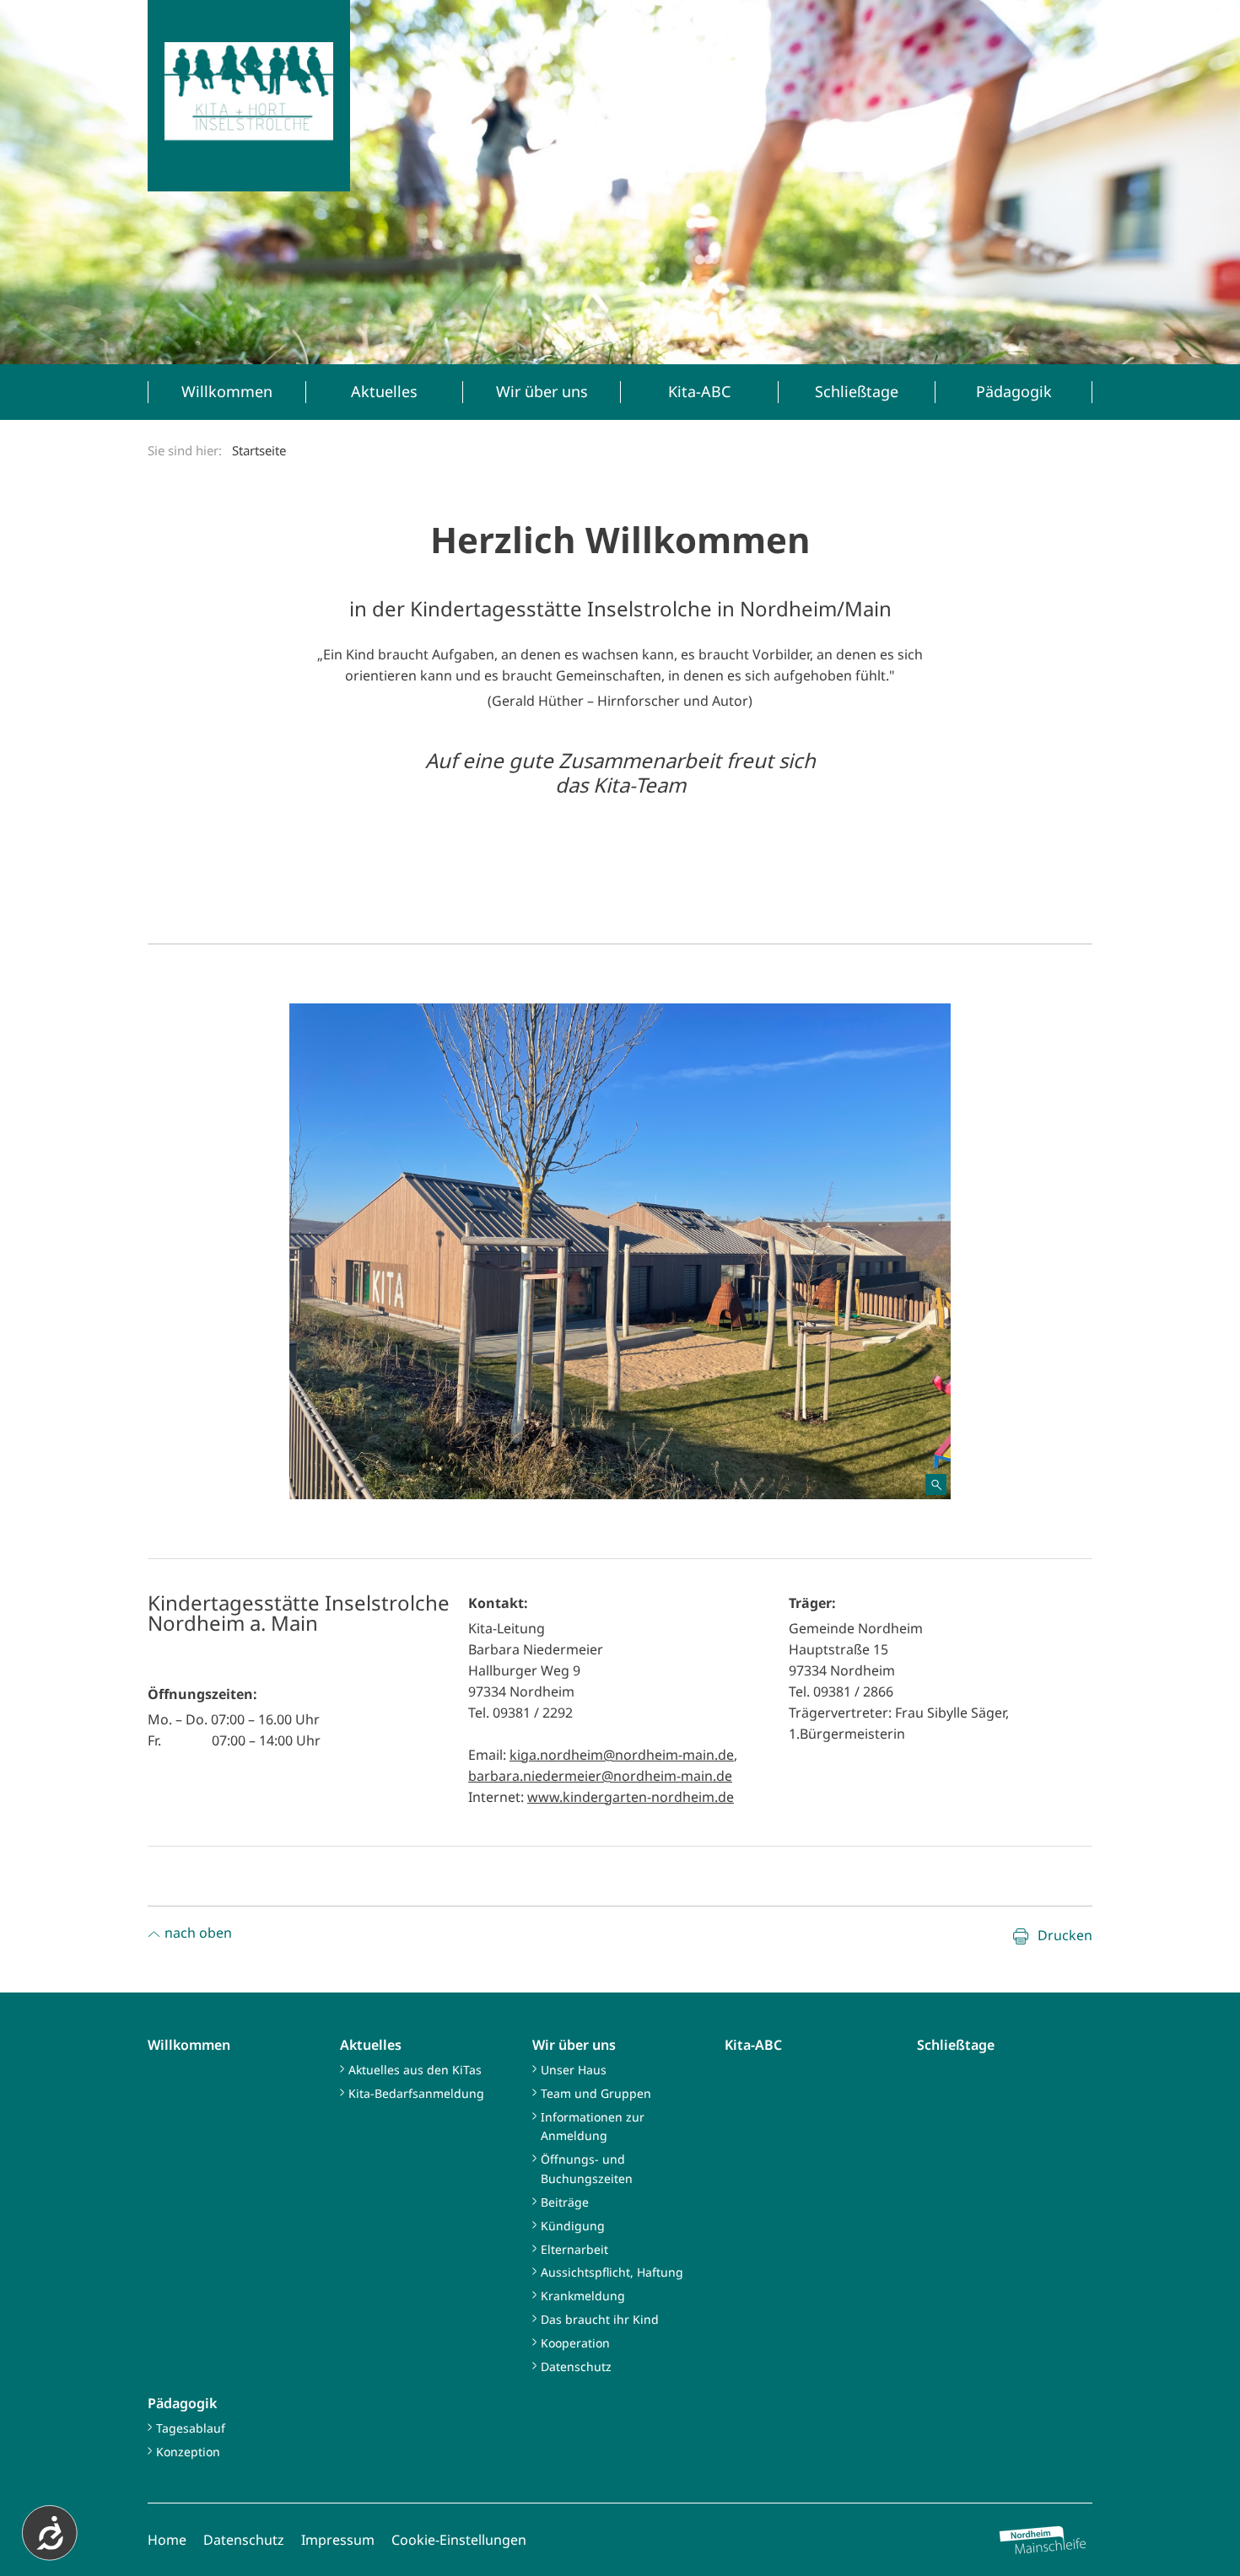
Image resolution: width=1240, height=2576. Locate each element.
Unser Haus (574, 2070)
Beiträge (565, 2202)
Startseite (259, 450)
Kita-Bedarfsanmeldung (416, 2093)
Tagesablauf (191, 2428)
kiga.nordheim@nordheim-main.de (622, 1755)
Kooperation (575, 2343)
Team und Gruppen (596, 2093)
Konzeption (188, 2452)
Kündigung (573, 2226)
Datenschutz (576, 2366)
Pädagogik (182, 2403)
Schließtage (956, 2045)
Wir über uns (574, 2045)
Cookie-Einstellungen (459, 2540)
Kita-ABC (753, 2045)
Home (167, 2540)
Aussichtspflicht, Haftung (612, 2272)
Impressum (338, 2540)
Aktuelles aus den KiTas (415, 2070)
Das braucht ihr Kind (600, 2319)
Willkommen (189, 2045)
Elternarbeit (574, 2249)
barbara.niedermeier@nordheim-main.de (600, 1776)
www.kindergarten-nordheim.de (631, 1797)
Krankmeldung (583, 2296)
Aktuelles (371, 2045)
